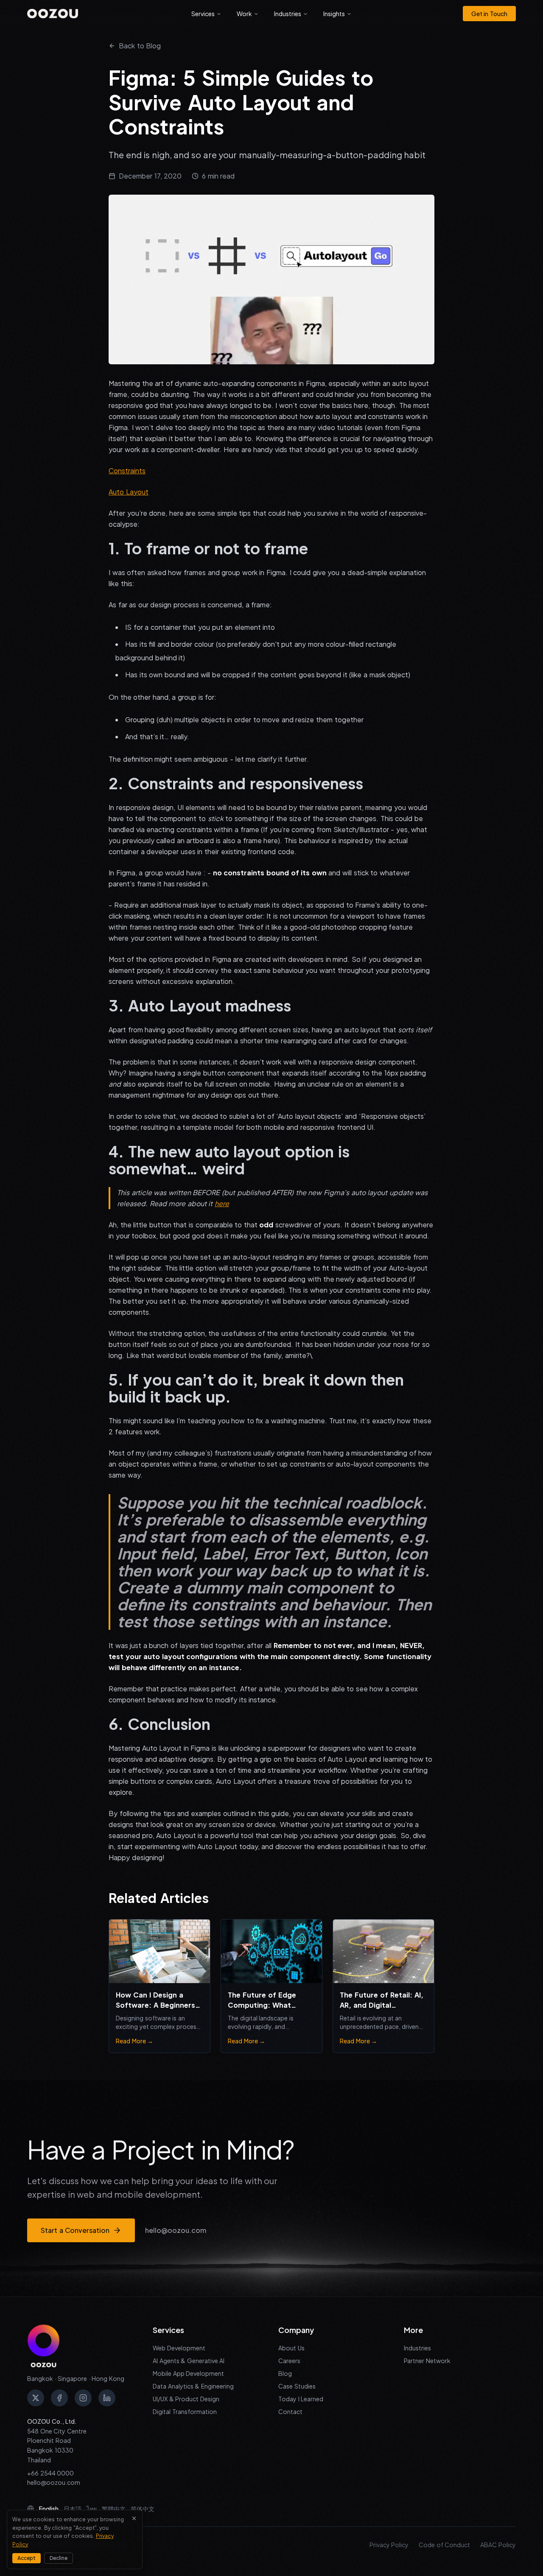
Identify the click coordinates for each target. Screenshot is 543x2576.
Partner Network (427, 2361)
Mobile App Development (188, 2373)
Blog (285, 2373)
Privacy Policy (389, 2545)
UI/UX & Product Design (186, 2399)
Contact (290, 2411)
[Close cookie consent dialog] (134, 2518)
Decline (59, 2558)
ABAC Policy (498, 2545)
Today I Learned (301, 2399)
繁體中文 (114, 2509)
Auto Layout (129, 492)
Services (203, 14)
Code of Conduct (444, 2545)
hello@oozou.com (176, 2230)
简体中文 (143, 2509)
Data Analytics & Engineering (193, 2386)
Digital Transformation (185, 2411)
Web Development (179, 2348)
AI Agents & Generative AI (189, 2361)
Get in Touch (489, 14)
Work (244, 14)
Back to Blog (140, 46)
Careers (289, 2361)
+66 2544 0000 (50, 2473)
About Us (291, 2348)
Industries (288, 14)
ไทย (92, 2509)
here (222, 1203)
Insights (334, 14)
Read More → (134, 2041)
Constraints (127, 471)
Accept (27, 2558)
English (49, 2509)
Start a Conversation (75, 2230)
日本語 (73, 2509)
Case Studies (297, 2386)
